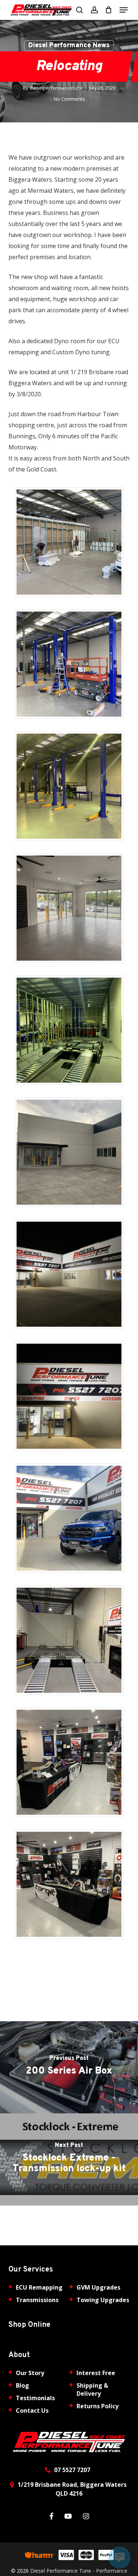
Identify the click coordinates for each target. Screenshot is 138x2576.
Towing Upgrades (103, 2300)
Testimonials (35, 2398)
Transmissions (37, 2300)
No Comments (69, 99)
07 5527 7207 (72, 2470)
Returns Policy (98, 2406)
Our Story (30, 2373)
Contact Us (32, 2410)
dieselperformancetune (56, 88)
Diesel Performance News (69, 46)
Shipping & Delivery (92, 2389)
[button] (124, 10)
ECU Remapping (39, 2287)
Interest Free (96, 2373)
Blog (22, 2385)
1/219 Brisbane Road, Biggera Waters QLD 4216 (72, 2489)
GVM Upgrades (98, 2287)
